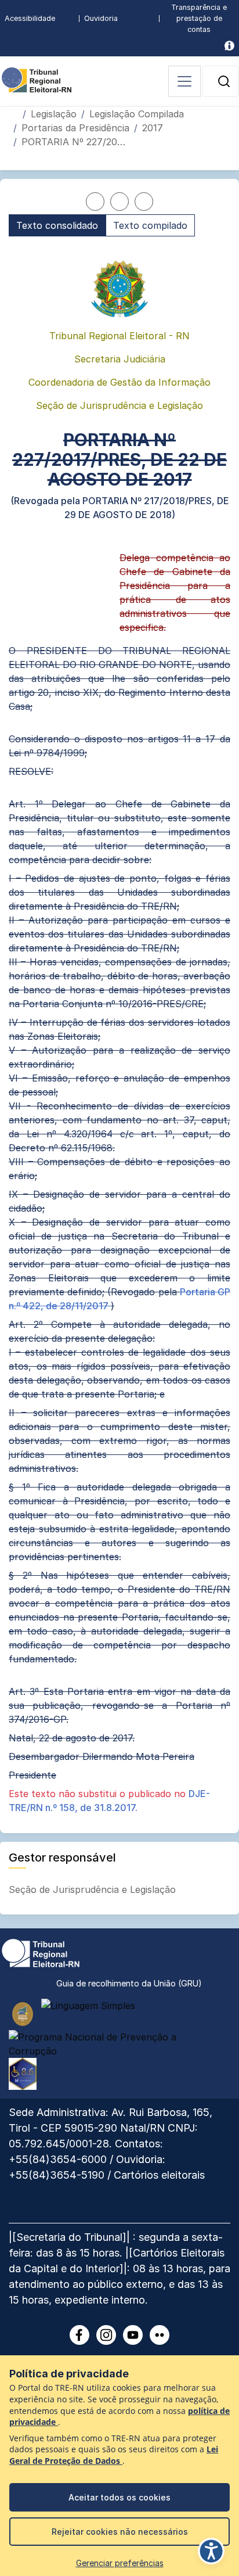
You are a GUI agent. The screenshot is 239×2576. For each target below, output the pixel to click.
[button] (224, 81)
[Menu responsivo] (184, 81)
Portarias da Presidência (75, 128)
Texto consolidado (57, 225)
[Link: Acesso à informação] (229, 46)
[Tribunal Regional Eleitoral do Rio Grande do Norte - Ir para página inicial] (37, 79)
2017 (153, 128)
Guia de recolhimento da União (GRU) (129, 1983)
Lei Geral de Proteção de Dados (114, 2455)
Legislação (54, 114)
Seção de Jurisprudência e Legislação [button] (94, 1889)
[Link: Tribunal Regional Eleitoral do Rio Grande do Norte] (41, 1952)
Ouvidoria (101, 18)
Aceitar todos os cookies (119, 2497)
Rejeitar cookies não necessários (120, 2532)
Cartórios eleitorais (159, 2175)
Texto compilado (150, 225)
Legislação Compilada (137, 114)
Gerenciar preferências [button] (120, 2563)
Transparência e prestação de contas (199, 18)
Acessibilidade (30, 18)
